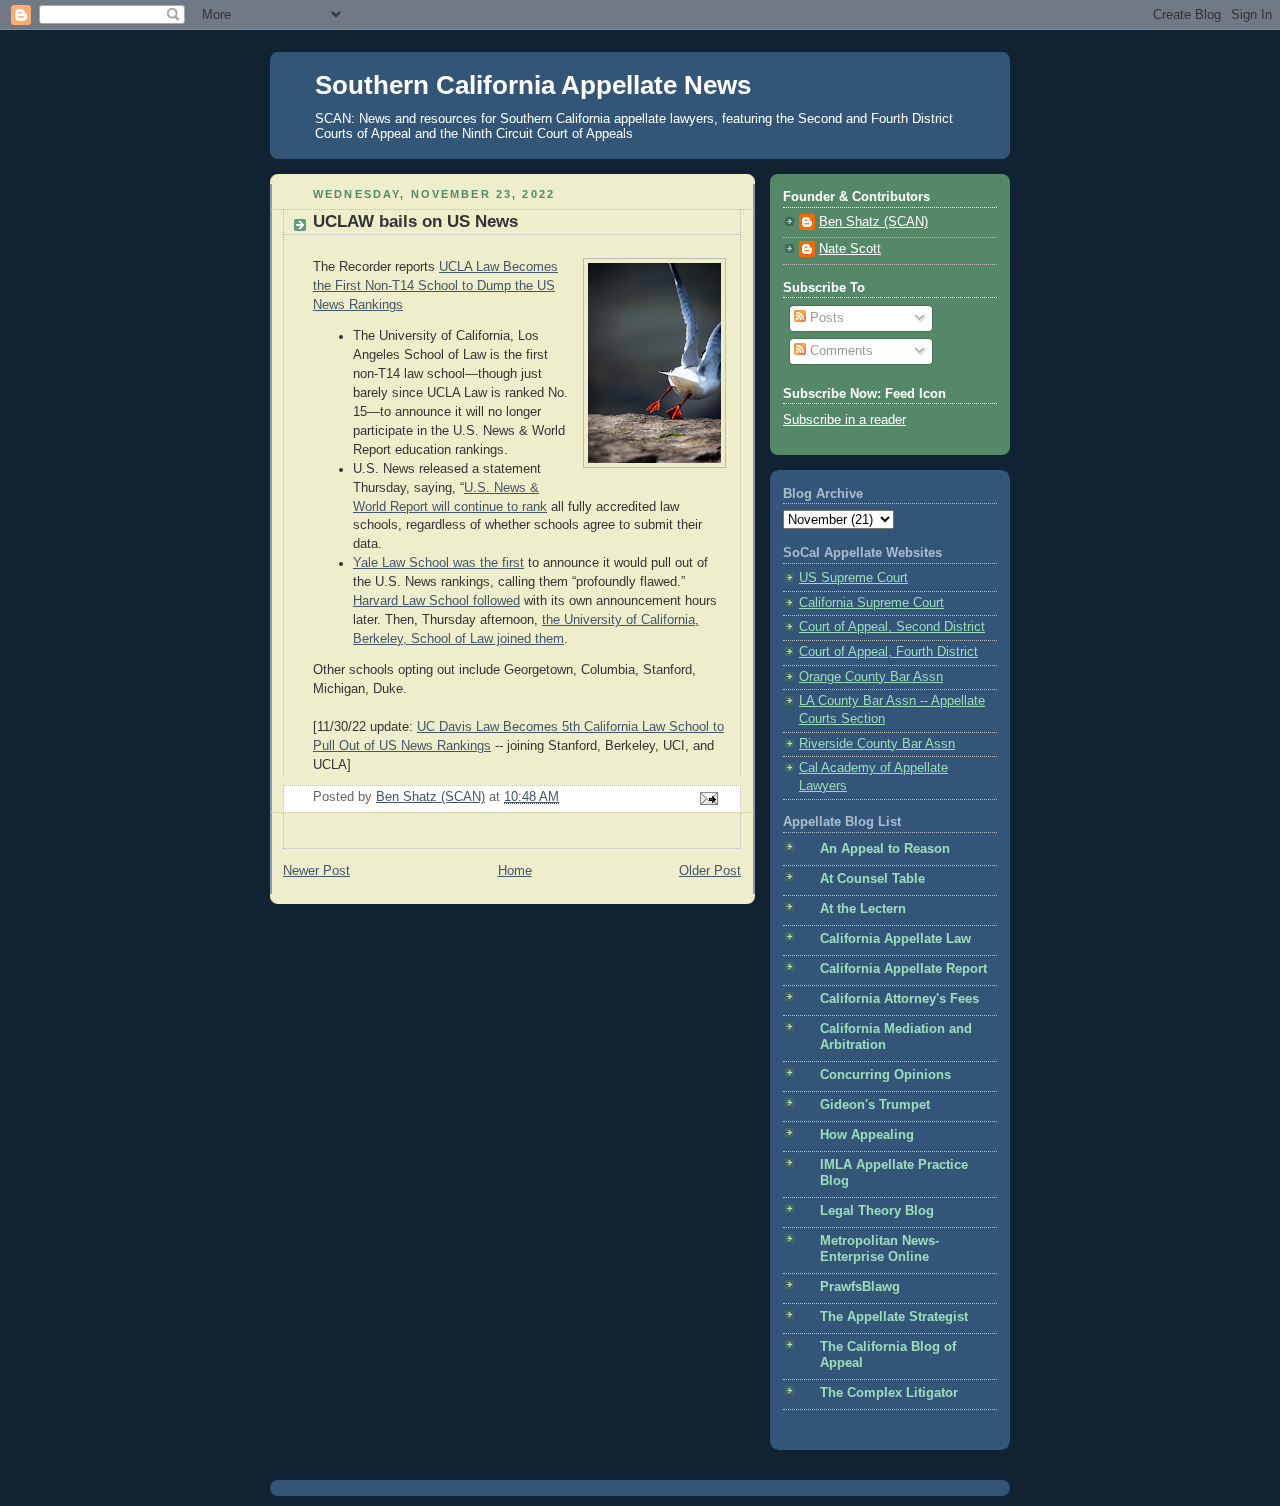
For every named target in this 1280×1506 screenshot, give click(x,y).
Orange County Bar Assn (871, 677)
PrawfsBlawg (860, 1287)
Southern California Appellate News (533, 85)
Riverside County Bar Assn (877, 744)
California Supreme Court (871, 603)
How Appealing (867, 1135)
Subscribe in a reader (844, 420)
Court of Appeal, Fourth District (888, 652)
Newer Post (316, 871)
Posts (825, 318)
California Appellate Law (895, 939)
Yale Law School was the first (438, 563)
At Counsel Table (872, 879)
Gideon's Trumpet (875, 1105)
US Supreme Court (853, 578)
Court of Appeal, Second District (892, 627)
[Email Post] (708, 798)
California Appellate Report (903, 969)
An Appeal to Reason (885, 849)
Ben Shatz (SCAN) (873, 222)
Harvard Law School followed (436, 601)
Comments (839, 351)
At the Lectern (863, 909)
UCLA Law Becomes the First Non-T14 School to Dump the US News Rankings (435, 286)
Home (515, 871)
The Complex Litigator (889, 1393)
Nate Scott (850, 249)
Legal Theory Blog (877, 1211)
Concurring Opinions (885, 1075)
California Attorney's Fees (899, 999)
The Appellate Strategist (894, 1317)
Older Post (710, 871)
